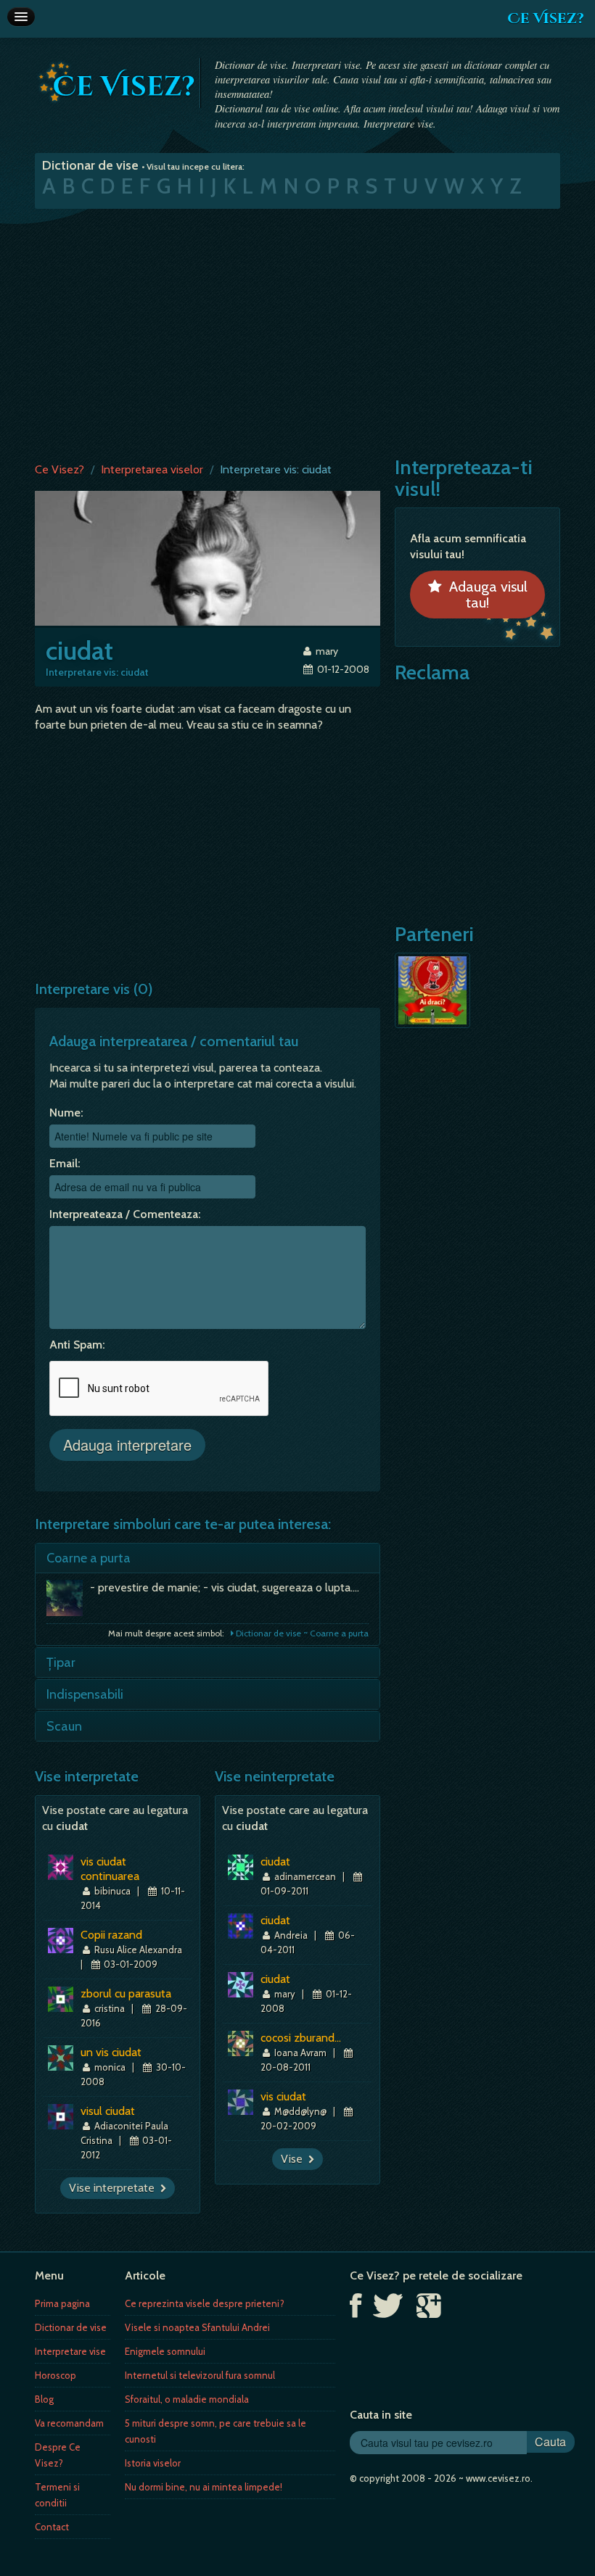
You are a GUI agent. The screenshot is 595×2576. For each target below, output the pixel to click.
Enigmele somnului (165, 2351)
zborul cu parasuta (126, 1993)
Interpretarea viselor (152, 469)
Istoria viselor (153, 2463)
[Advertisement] (297, 332)
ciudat (275, 1861)
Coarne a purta (89, 1558)
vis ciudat (283, 2096)
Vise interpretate (115, 2188)
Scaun (64, 1726)
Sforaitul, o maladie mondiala (187, 2399)
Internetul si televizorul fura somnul (200, 2375)
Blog (44, 2399)
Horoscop (56, 2375)
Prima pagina (62, 2303)
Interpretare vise (70, 2351)
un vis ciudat (111, 2052)
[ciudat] (208, 557)
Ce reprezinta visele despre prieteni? (205, 2303)
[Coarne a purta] (68, 1602)
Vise (295, 2159)
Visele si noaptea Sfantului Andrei (197, 2327)
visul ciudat (108, 2111)
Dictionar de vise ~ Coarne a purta (301, 1633)
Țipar (61, 1662)
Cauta (550, 2442)
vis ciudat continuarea (110, 1869)
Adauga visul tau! (485, 595)
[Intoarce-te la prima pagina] (117, 82)
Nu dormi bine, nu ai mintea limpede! (204, 2487)
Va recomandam (69, 2423)
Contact (52, 2527)
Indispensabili (85, 1694)
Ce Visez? (546, 18)
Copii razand (111, 1935)
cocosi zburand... (301, 2038)
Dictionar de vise (71, 2327)
